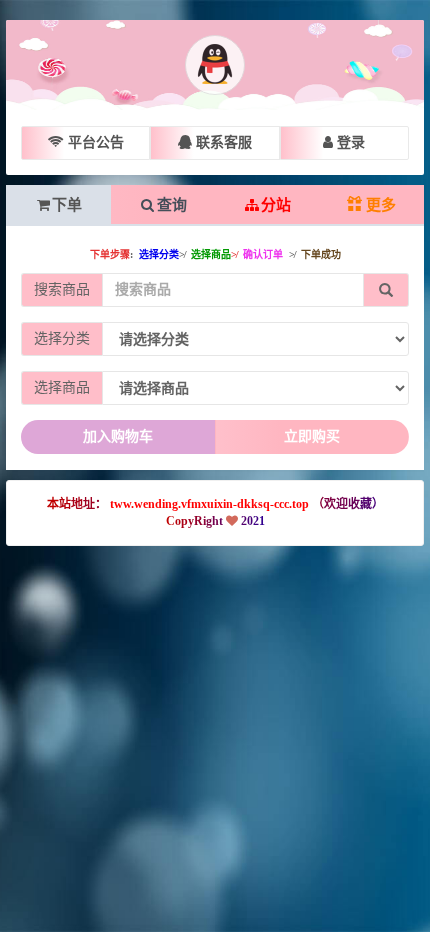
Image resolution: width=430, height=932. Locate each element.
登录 (349, 142)
